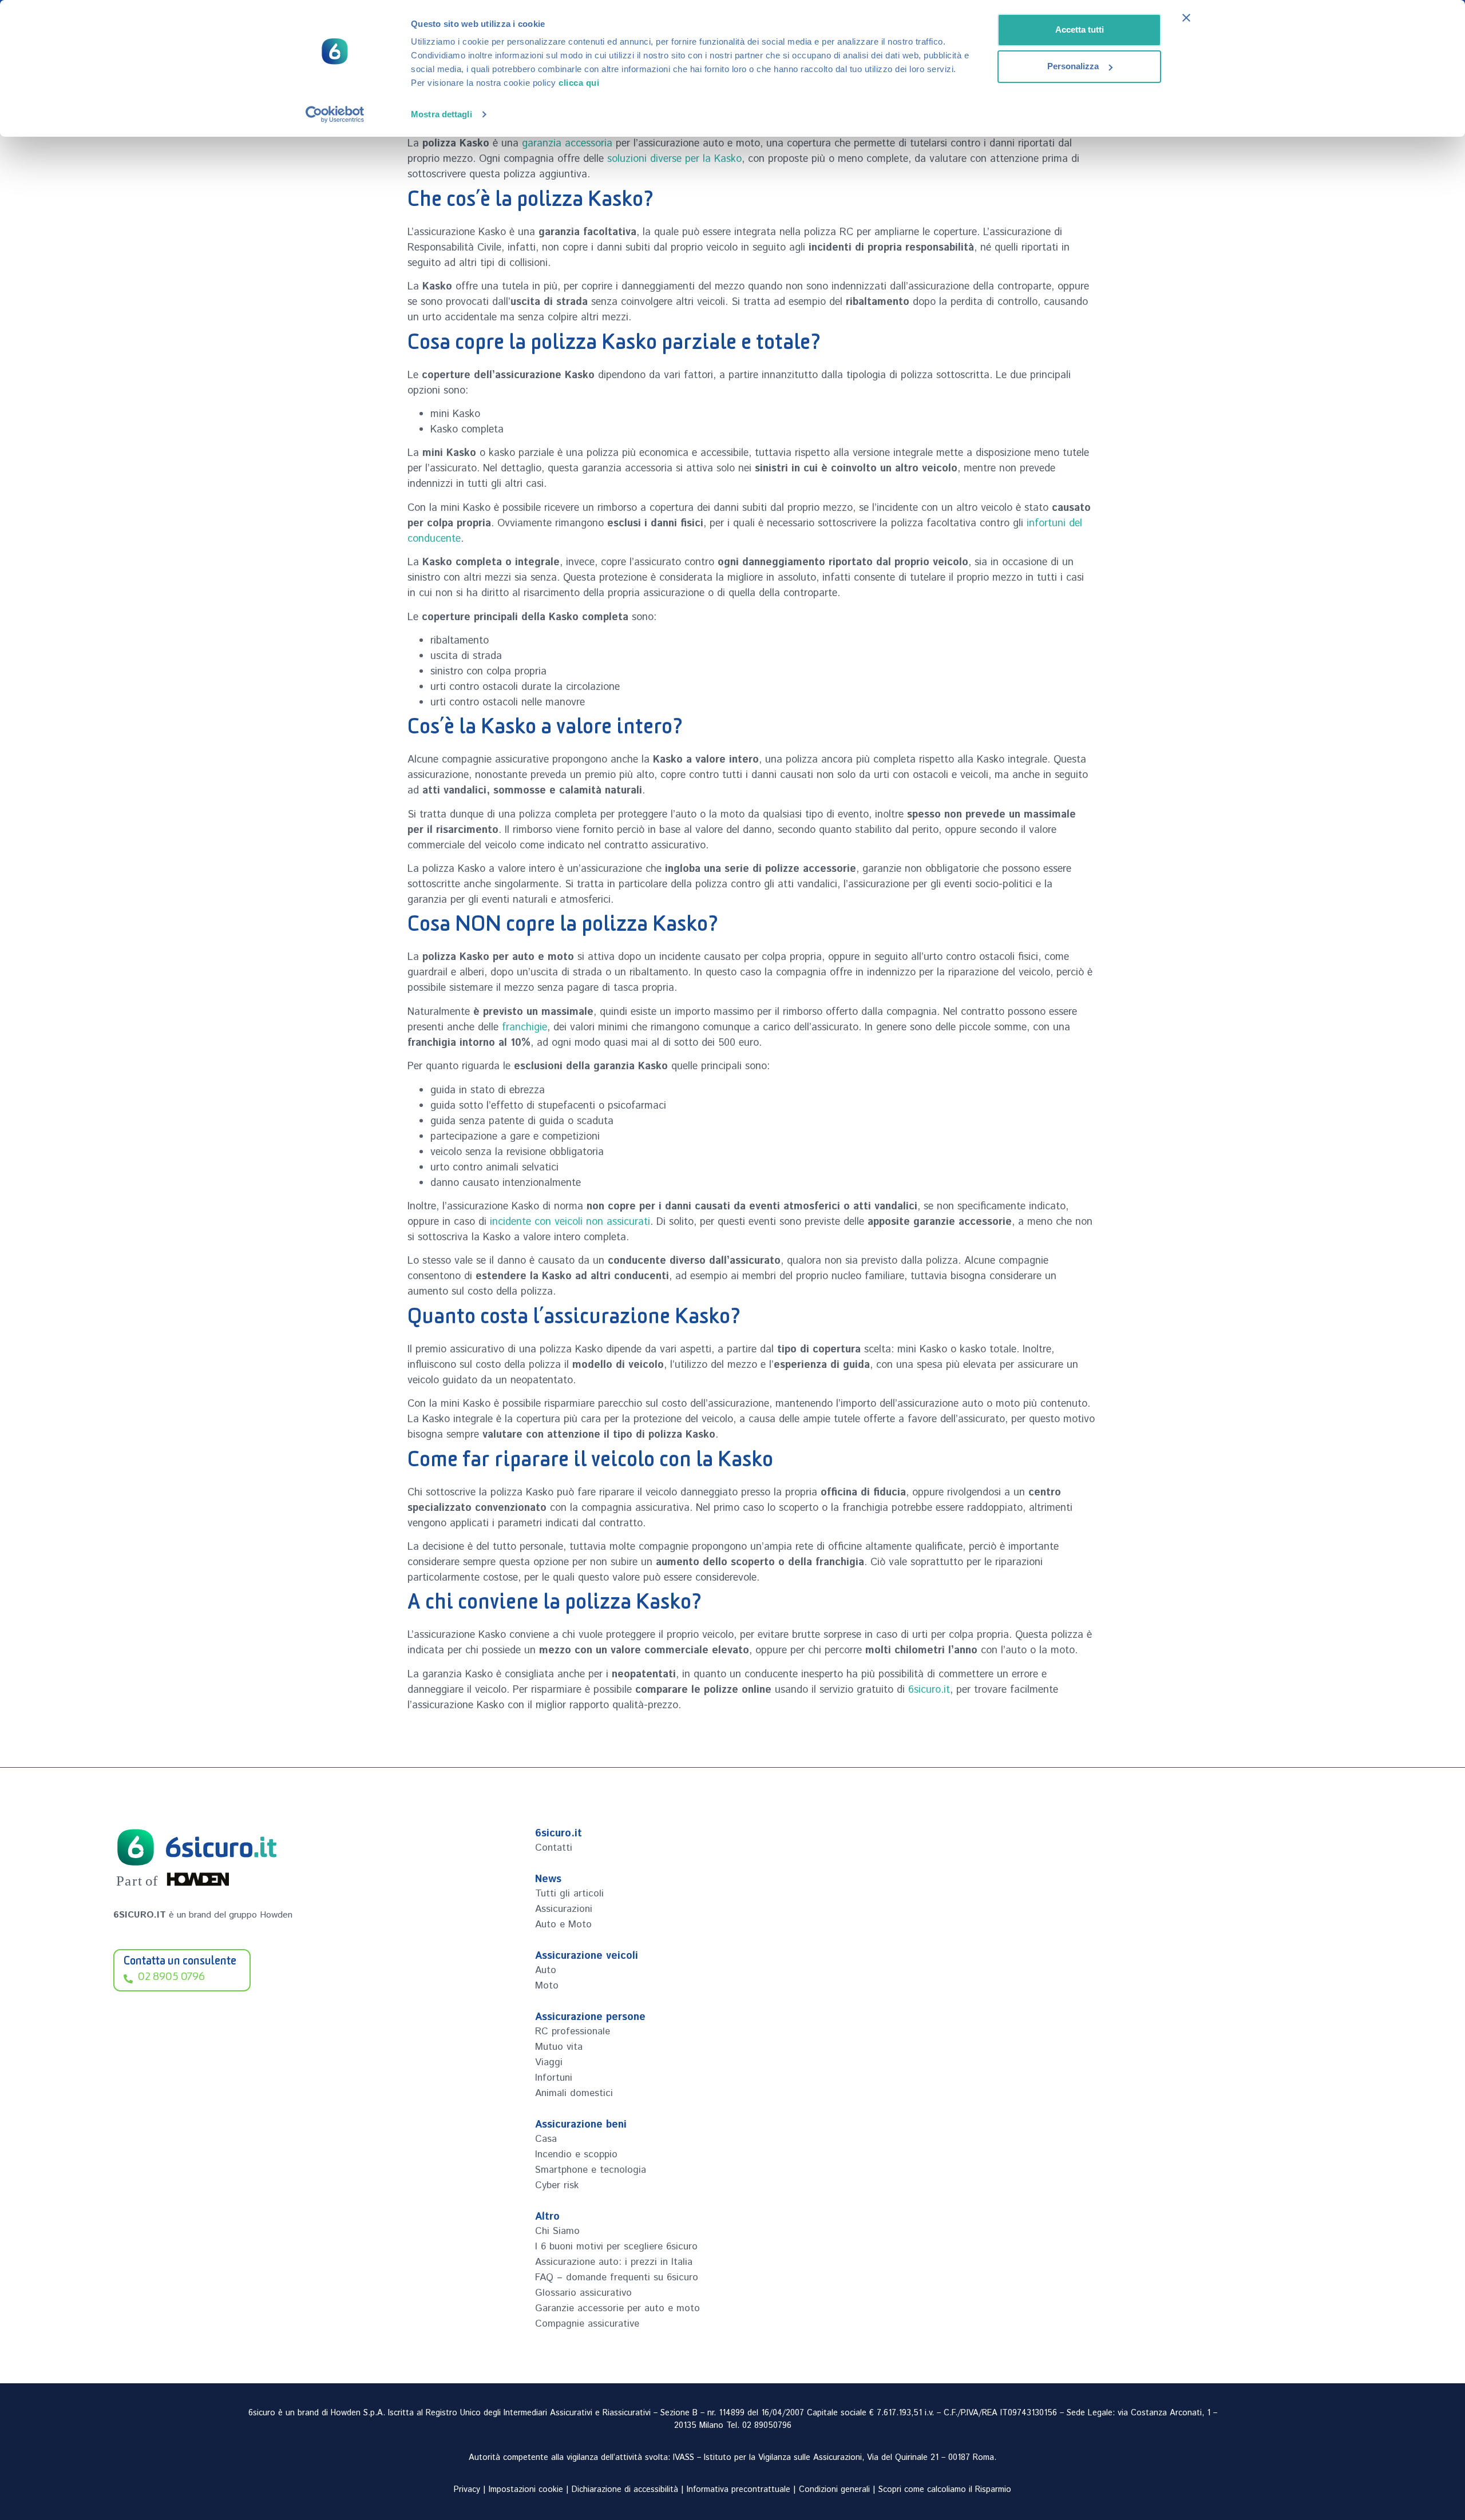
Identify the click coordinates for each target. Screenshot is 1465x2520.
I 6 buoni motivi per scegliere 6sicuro (616, 2247)
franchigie (524, 1027)
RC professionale (573, 2031)
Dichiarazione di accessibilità (625, 2490)
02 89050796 (767, 2426)
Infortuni (554, 2078)
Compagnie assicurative (587, 2324)
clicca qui (579, 83)
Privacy (467, 2490)
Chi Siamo (557, 2231)
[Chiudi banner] (1186, 18)
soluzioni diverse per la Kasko (674, 159)
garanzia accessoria (567, 144)
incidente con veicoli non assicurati (570, 1222)
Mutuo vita (559, 2047)
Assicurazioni (564, 1909)
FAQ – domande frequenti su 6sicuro (617, 2277)
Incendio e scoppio (576, 2154)
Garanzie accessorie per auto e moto (617, 2308)
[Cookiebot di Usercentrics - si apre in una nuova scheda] (335, 114)
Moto (547, 1986)
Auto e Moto (563, 1924)
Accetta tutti (1080, 29)
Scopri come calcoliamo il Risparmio (945, 2490)
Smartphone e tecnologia (591, 2170)
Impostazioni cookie (526, 2490)
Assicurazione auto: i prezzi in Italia (614, 2262)
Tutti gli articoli (569, 1894)
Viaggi (549, 2062)
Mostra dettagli (442, 114)
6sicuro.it (929, 1690)
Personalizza (1073, 66)
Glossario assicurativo (583, 2293)
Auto (546, 1970)
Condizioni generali (834, 2490)
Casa (546, 2139)
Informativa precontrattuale (739, 2490)
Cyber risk (557, 2185)
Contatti (554, 1848)
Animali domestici (574, 2093)
